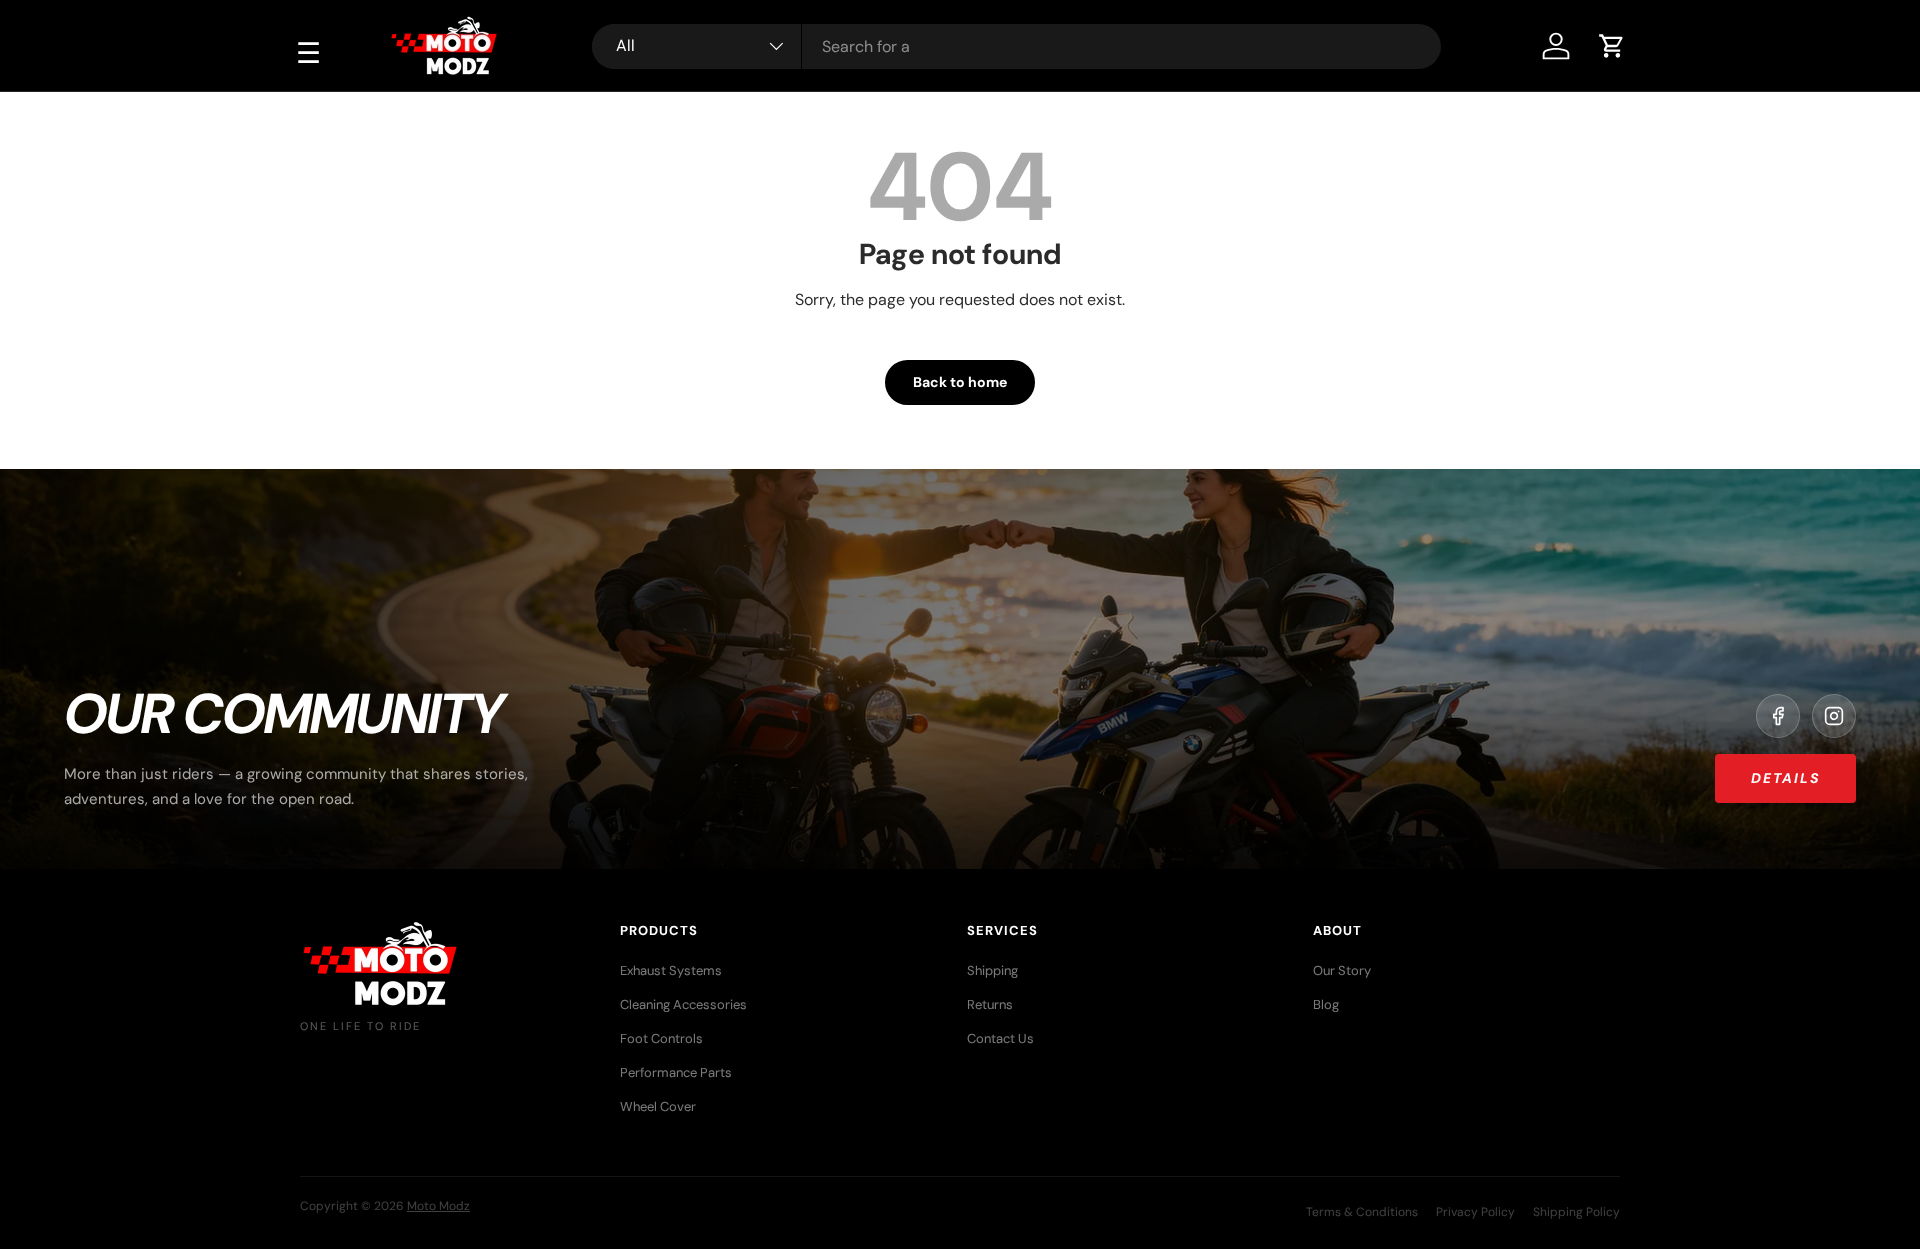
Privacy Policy (1475, 1212)
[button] (1612, 46)
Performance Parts (676, 1072)
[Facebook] (1778, 716)
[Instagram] (1834, 716)
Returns (990, 1004)
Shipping (992, 970)
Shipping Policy (1576, 1212)
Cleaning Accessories (683, 1004)
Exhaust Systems (671, 970)
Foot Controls (661, 1038)
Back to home (960, 382)
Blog (1326, 1004)
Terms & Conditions (1362, 1212)
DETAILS (1785, 778)
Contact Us (1000, 1038)
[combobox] (1016, 46)
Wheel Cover (658, 1106)
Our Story (1342, 970)
